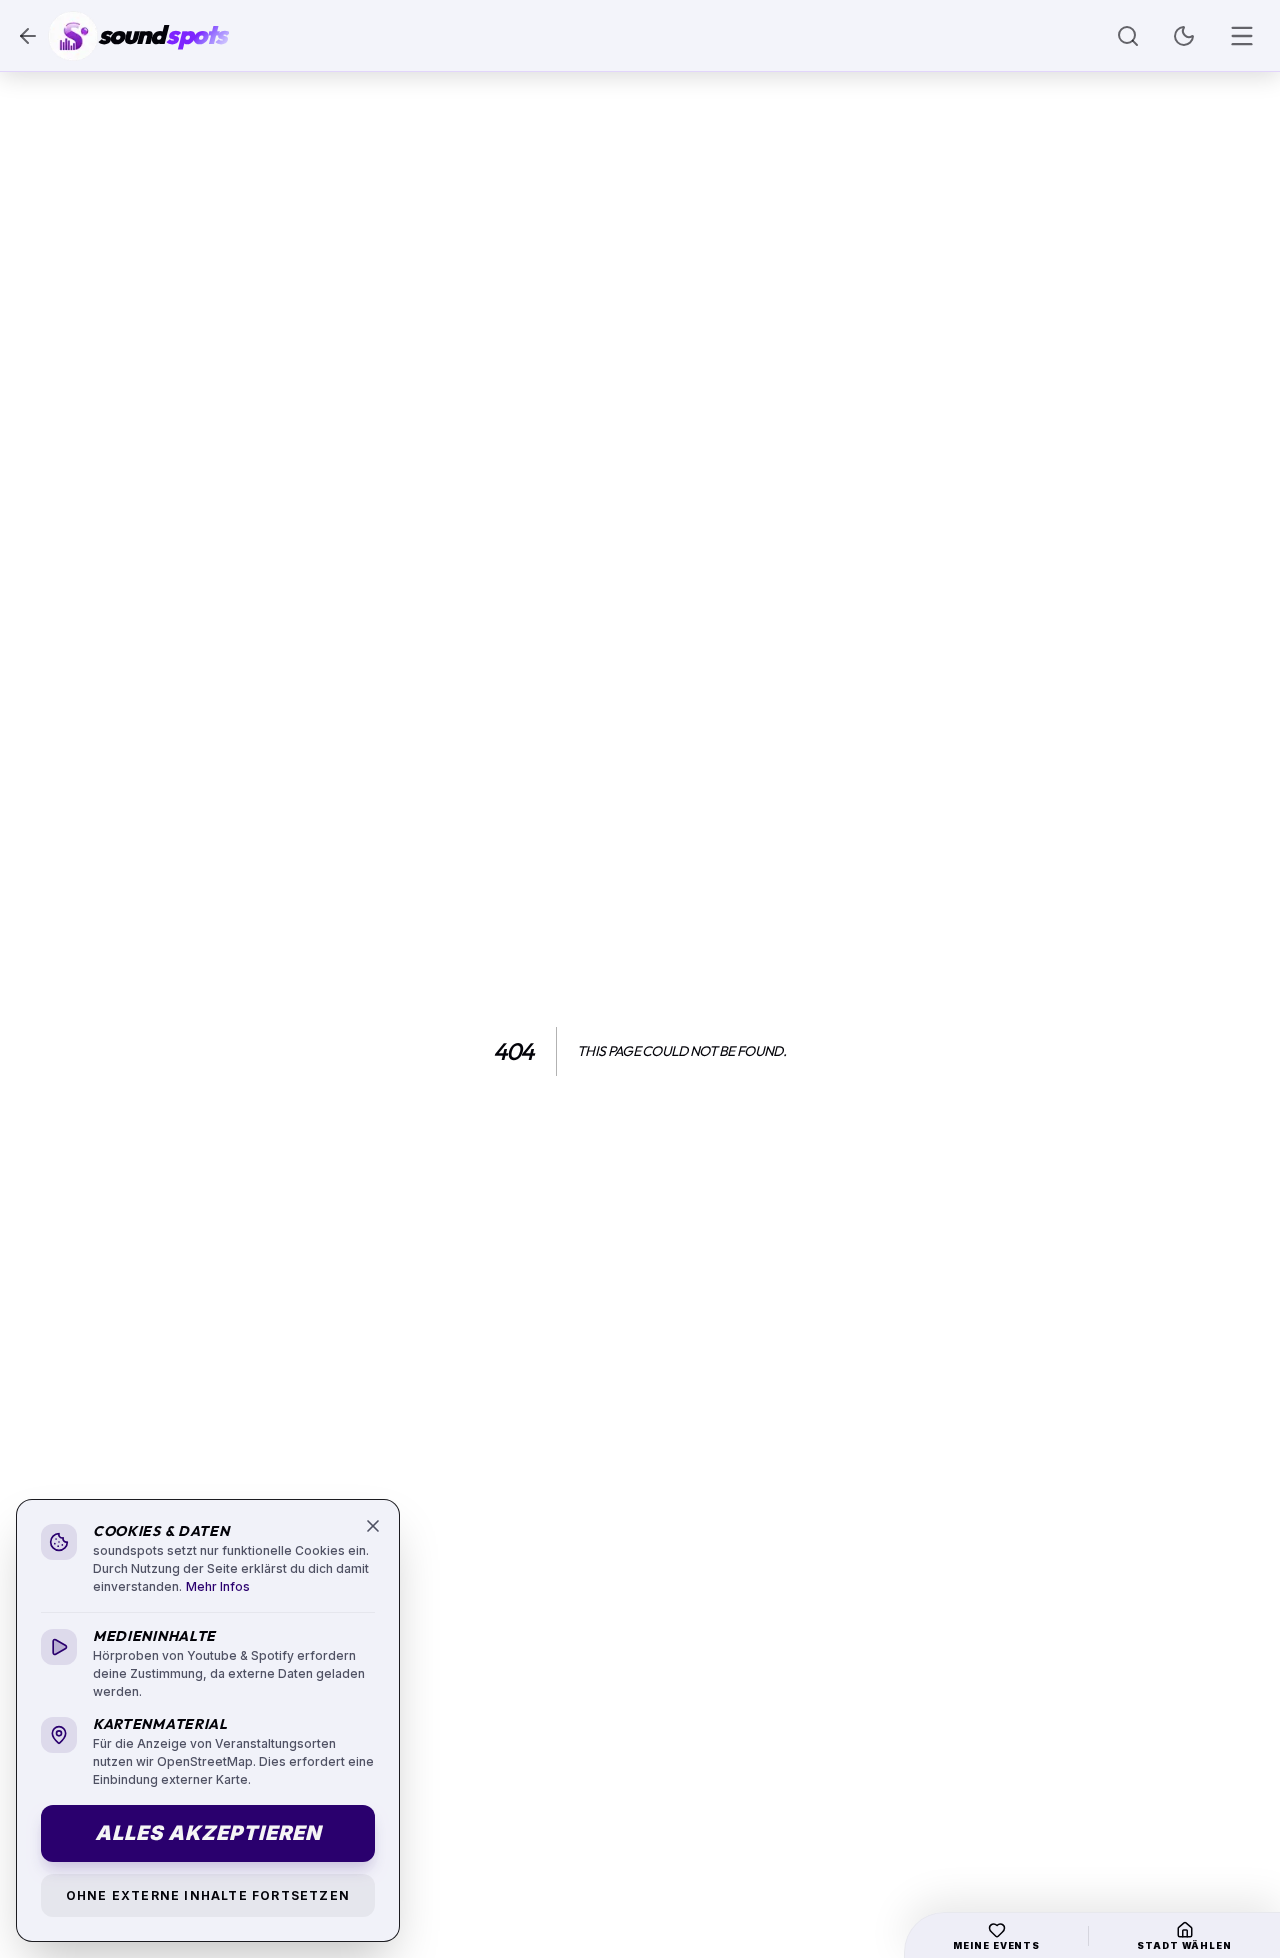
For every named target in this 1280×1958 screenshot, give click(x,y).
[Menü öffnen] (1242, 36)
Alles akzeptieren (208, 1833)
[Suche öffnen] (1128, 36)
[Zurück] (28, 36)
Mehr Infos (218, 1586)
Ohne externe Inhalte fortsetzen (208, 1895)
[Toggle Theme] (1184, 36)
